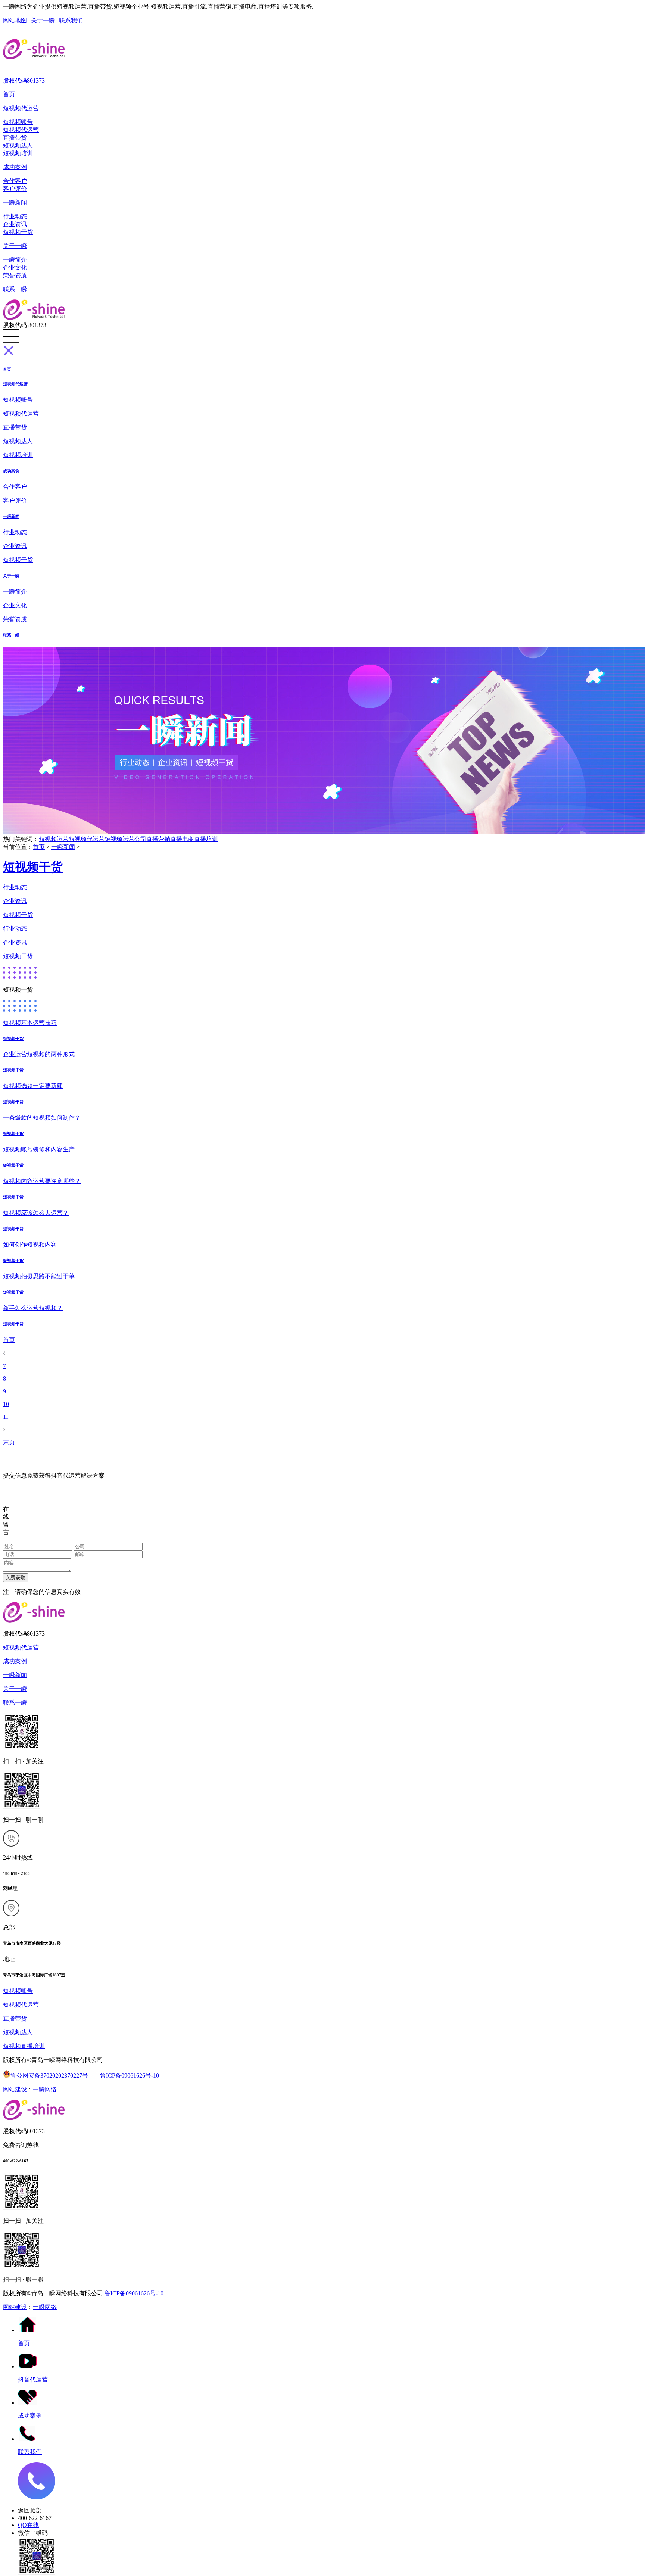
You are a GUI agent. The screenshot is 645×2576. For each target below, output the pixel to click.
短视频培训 (18, 153)
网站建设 (15, 2089)
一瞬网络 (45, 2089)
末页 (9, 1442)
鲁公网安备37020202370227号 (49, 2076)
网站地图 (15, 20)
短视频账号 (18, 122)
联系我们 (71, 20)
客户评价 (15, 189)
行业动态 (15, 216)
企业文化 (15, 267)
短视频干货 (18, 232)
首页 (9, 94)
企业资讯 (15, 224)
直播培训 (206, 839)
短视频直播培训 (24, 2046)
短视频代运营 (21, 108)
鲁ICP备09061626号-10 (130, 2076)
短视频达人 (18, 145)
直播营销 (158, 839)
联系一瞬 (15, 289)
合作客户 (15, 181)
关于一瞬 (43, 20)
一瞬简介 (15, 260)
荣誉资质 (15, 275)
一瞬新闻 (15, 203)
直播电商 (182, 839)
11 (6, 1417)
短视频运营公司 (125, 839)
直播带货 (15, 138)
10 (6, 1404)
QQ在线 (28, 2525)
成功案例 (15, 167)
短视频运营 (54, 839)
